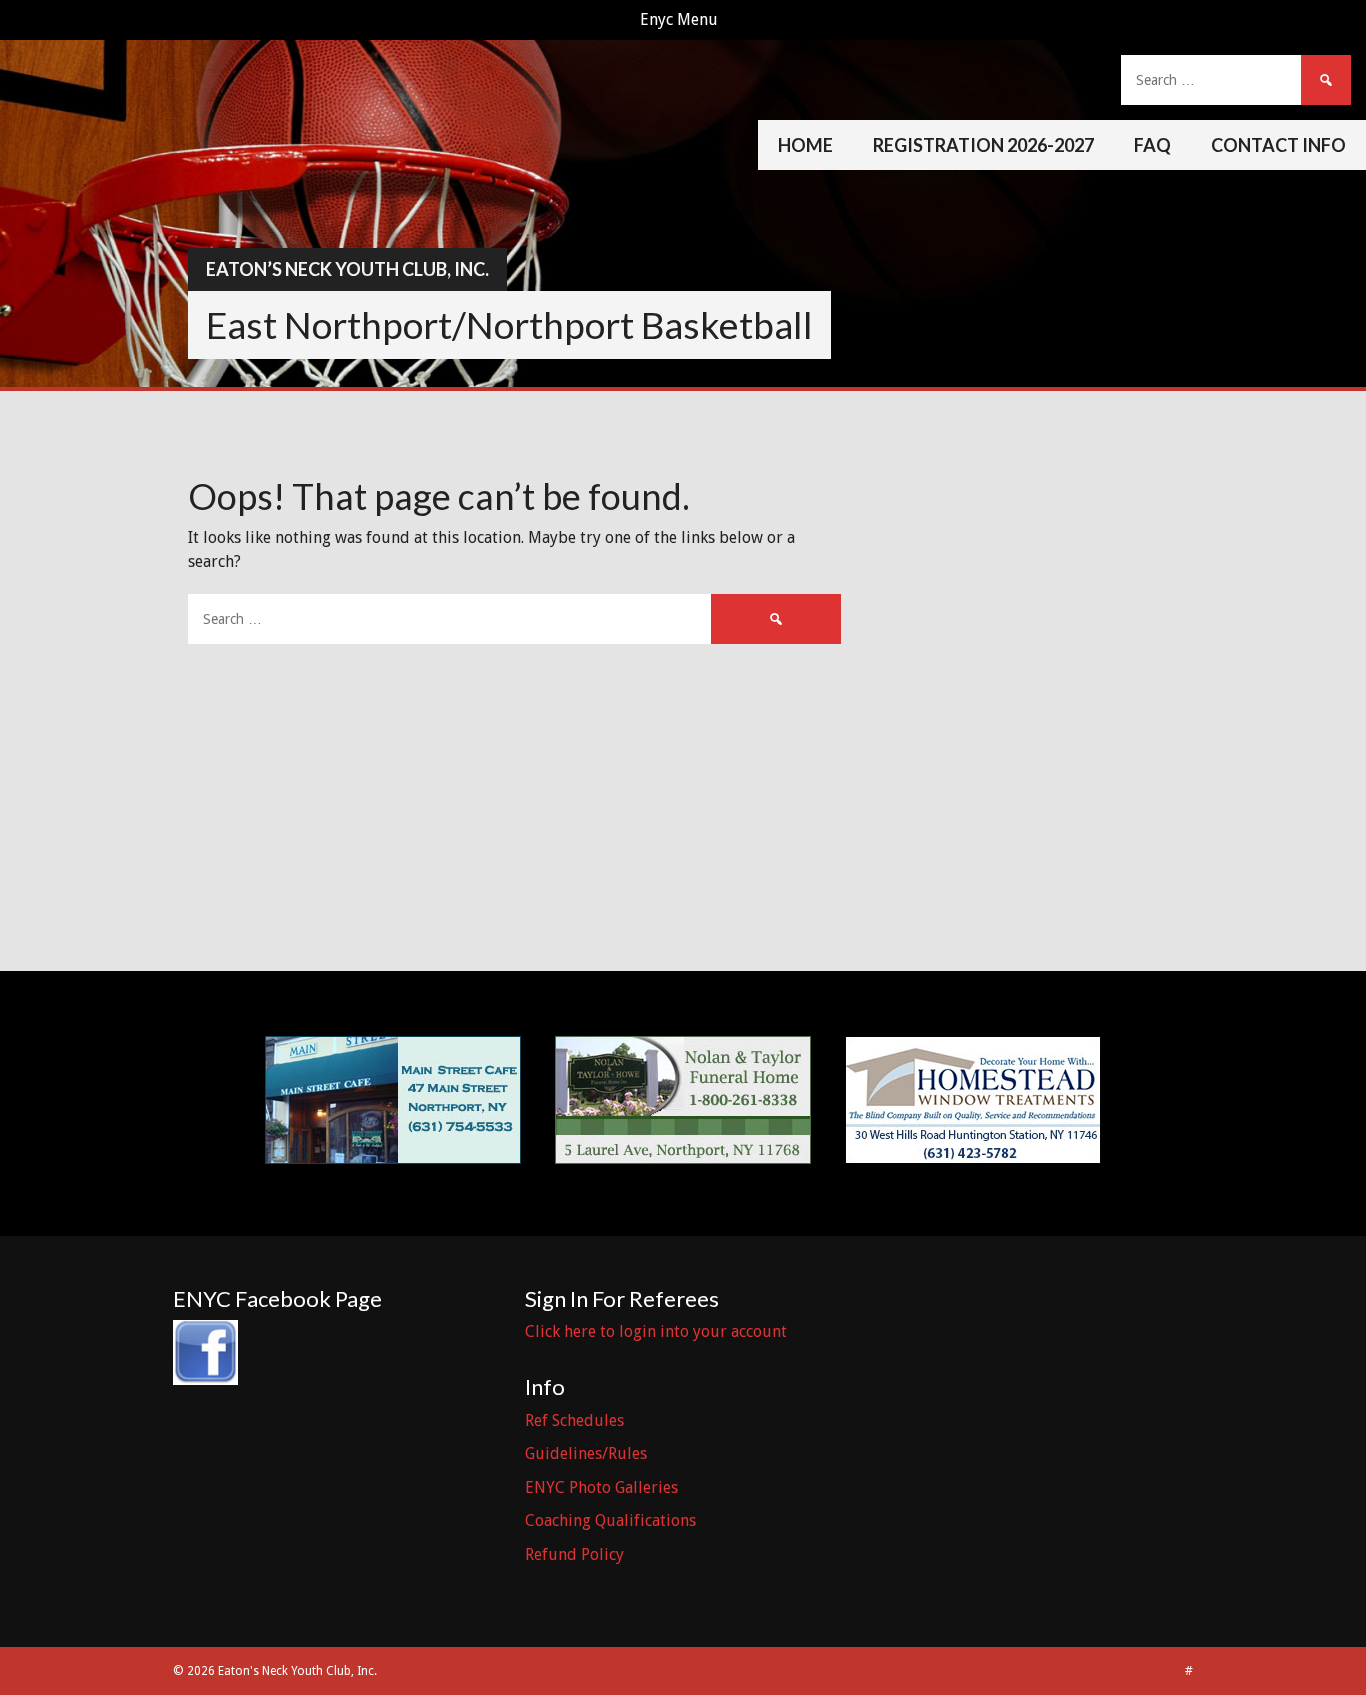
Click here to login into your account (656, 1331)
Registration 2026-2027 (983, 145)
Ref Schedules (574, 1420)
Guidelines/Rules (586, 1453)
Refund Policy (574, 1554)
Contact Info (1278, 145)
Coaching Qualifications (610, 1520)
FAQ (1152, 145)
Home (805, 145)
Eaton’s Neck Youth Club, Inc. (347, 269)
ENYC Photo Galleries (601, 1487)
